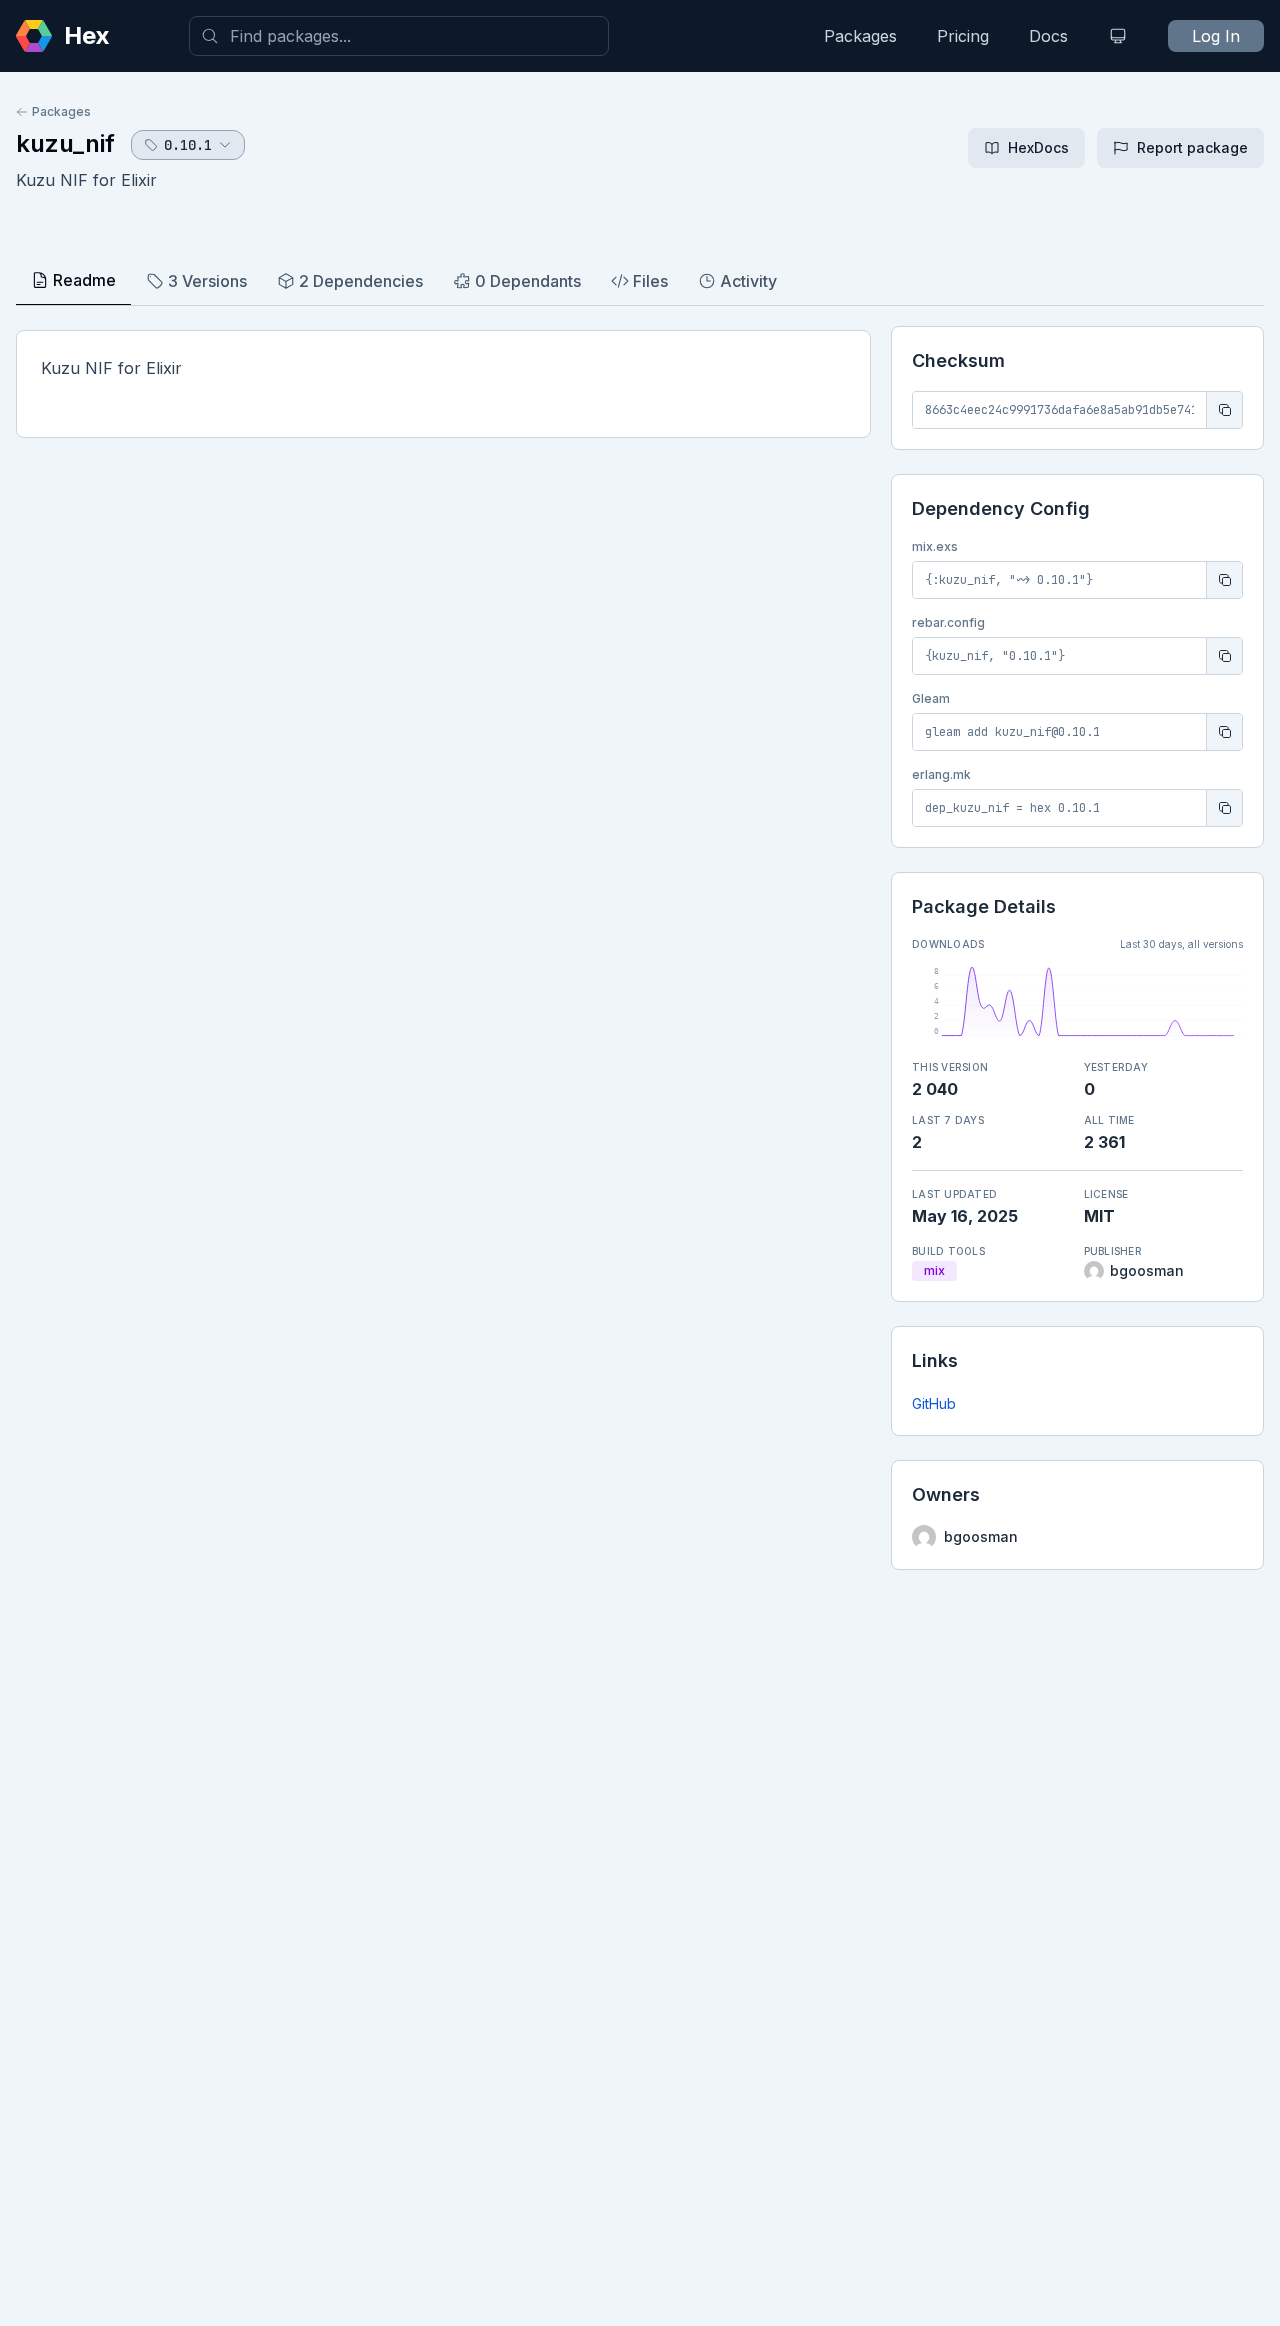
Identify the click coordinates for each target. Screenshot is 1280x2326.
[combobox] (399, 36)
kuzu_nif (65, 143)
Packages (860, 36)
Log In (1216, 36)
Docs (1048, 36)
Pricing (963, 36)
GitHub (934, 1403)
